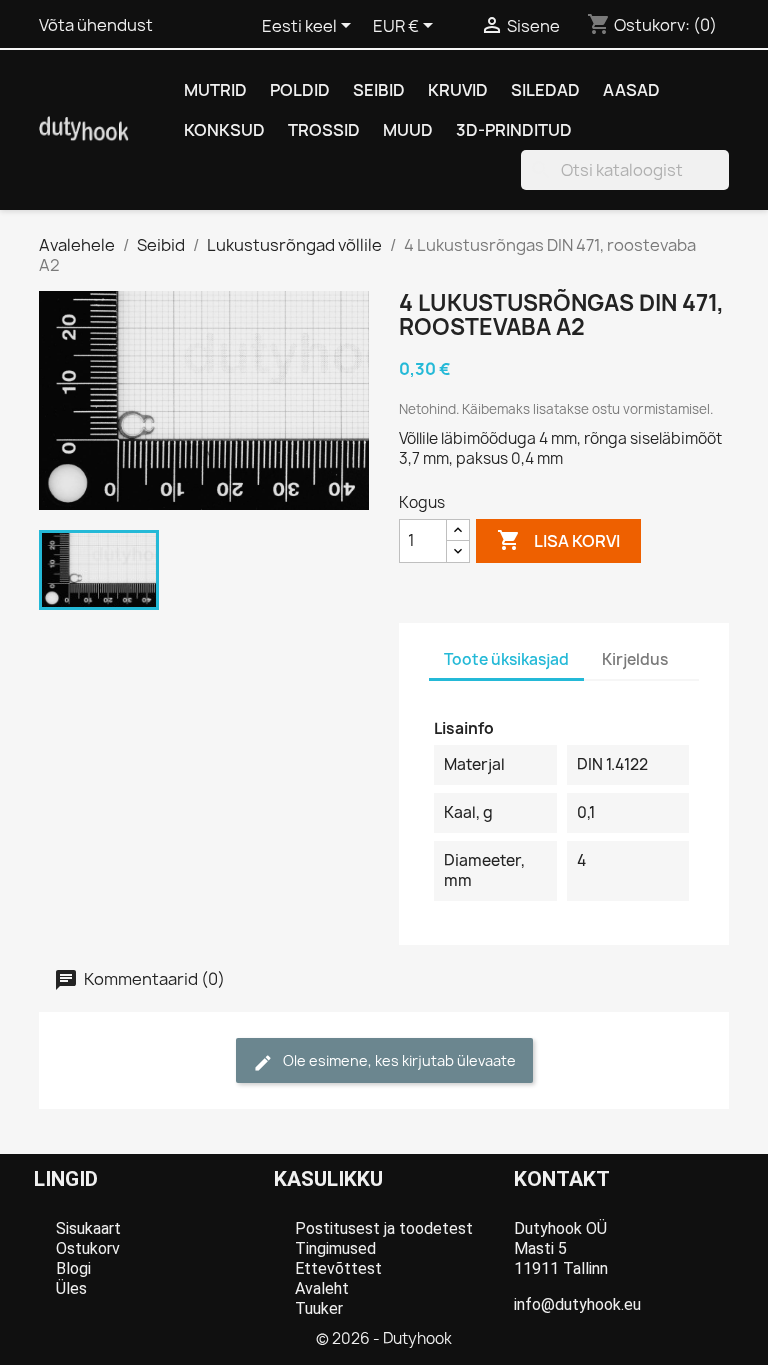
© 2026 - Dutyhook (384, 1338)
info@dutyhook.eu (577, 1304)
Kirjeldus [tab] (635, 659)
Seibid (379, 90)
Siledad (545, 90)
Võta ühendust (96, 25)
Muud (408, 130)
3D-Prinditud (514, 130)
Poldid (300, 90)
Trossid (324, 130)
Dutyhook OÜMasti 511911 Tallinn (561, 1248)
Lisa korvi (558, 540)
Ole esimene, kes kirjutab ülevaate (398, 1060)
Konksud (224, 130)
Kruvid (458, 90)
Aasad (631, 90)
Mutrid (215, 90)
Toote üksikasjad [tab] (506, 659)
